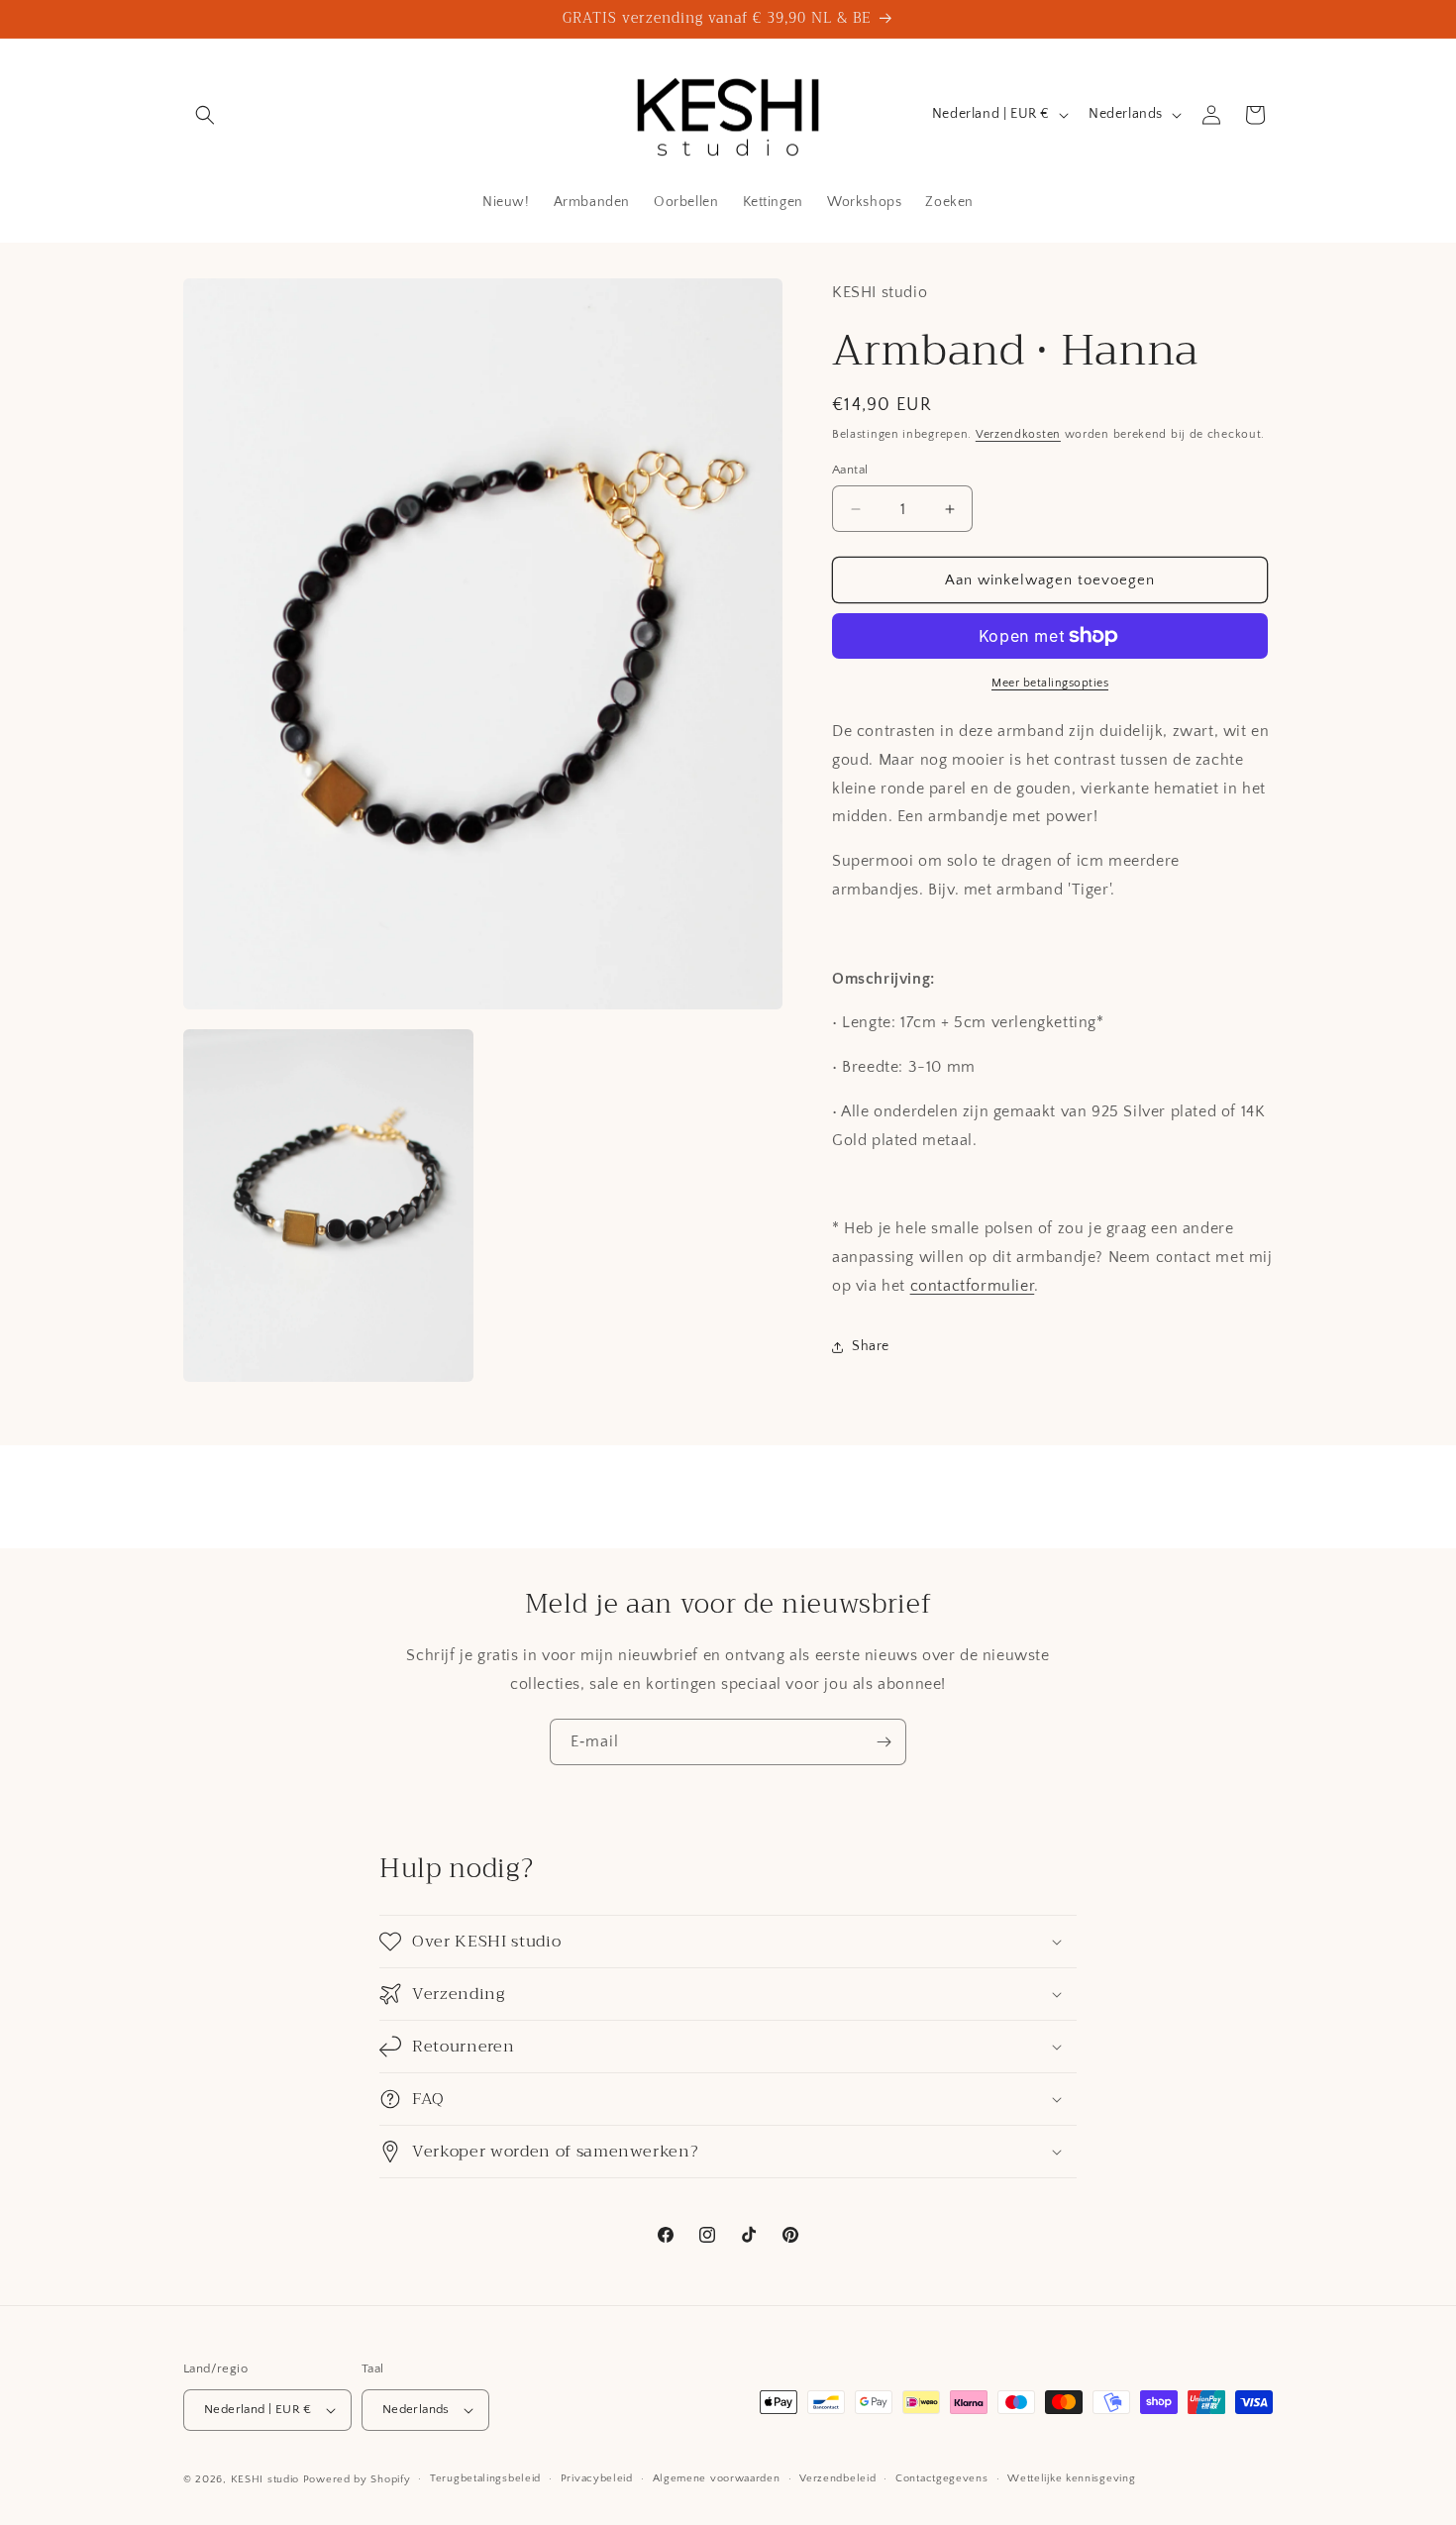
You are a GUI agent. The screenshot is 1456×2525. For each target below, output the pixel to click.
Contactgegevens (942, 2478)
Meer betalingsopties (1050, 683)
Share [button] (871, 1346)
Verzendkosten (1018, 434)
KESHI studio (265, 2479)
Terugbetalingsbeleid (485, 2478)
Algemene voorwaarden (717, 2478)
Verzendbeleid (837, 2478)
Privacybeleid (597, 2478)
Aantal (850, 470)
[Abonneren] (884, 1742)
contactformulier (973, 1286)
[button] (205, 115)
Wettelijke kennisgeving (1071, 2478)
